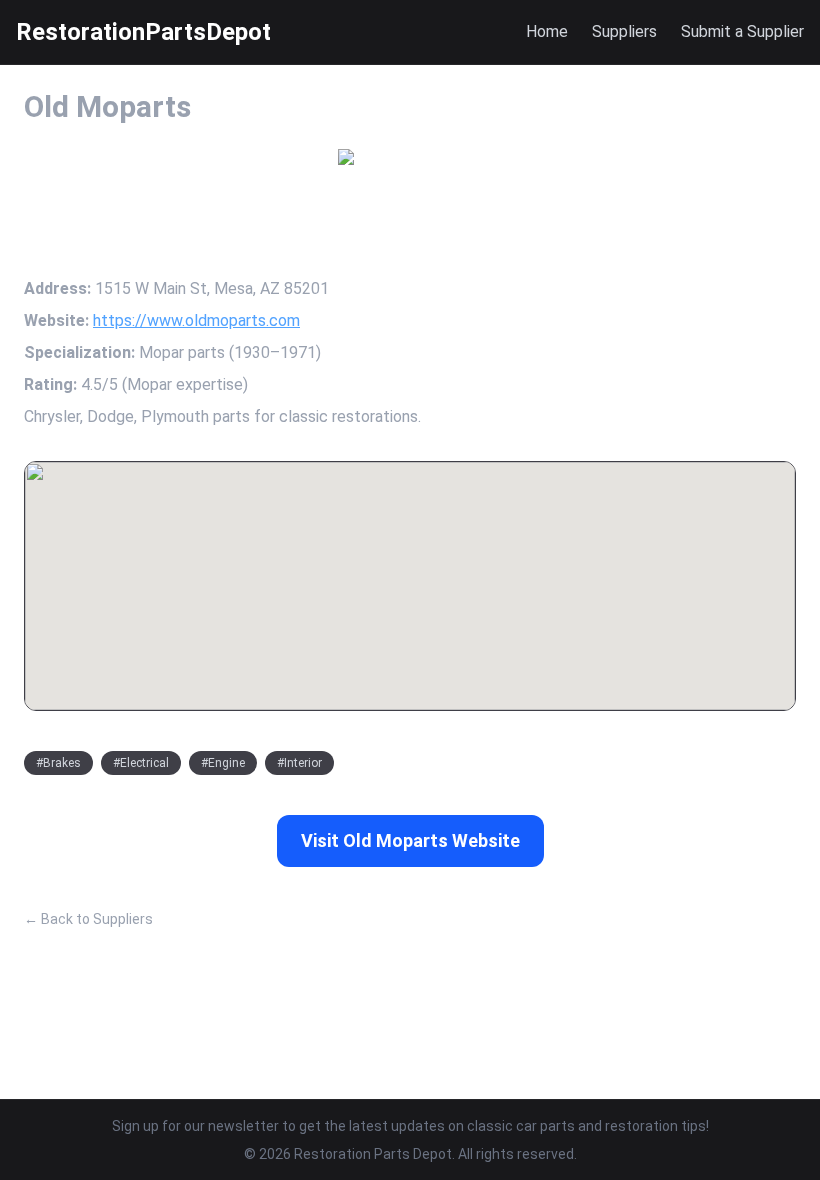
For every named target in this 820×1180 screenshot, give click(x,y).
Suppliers (624, 31)
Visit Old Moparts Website (410, 840)
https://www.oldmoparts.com (196, 320)
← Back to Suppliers (88, 919)
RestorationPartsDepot (143, 32)
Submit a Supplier (742, 31)
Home (547, 31)
